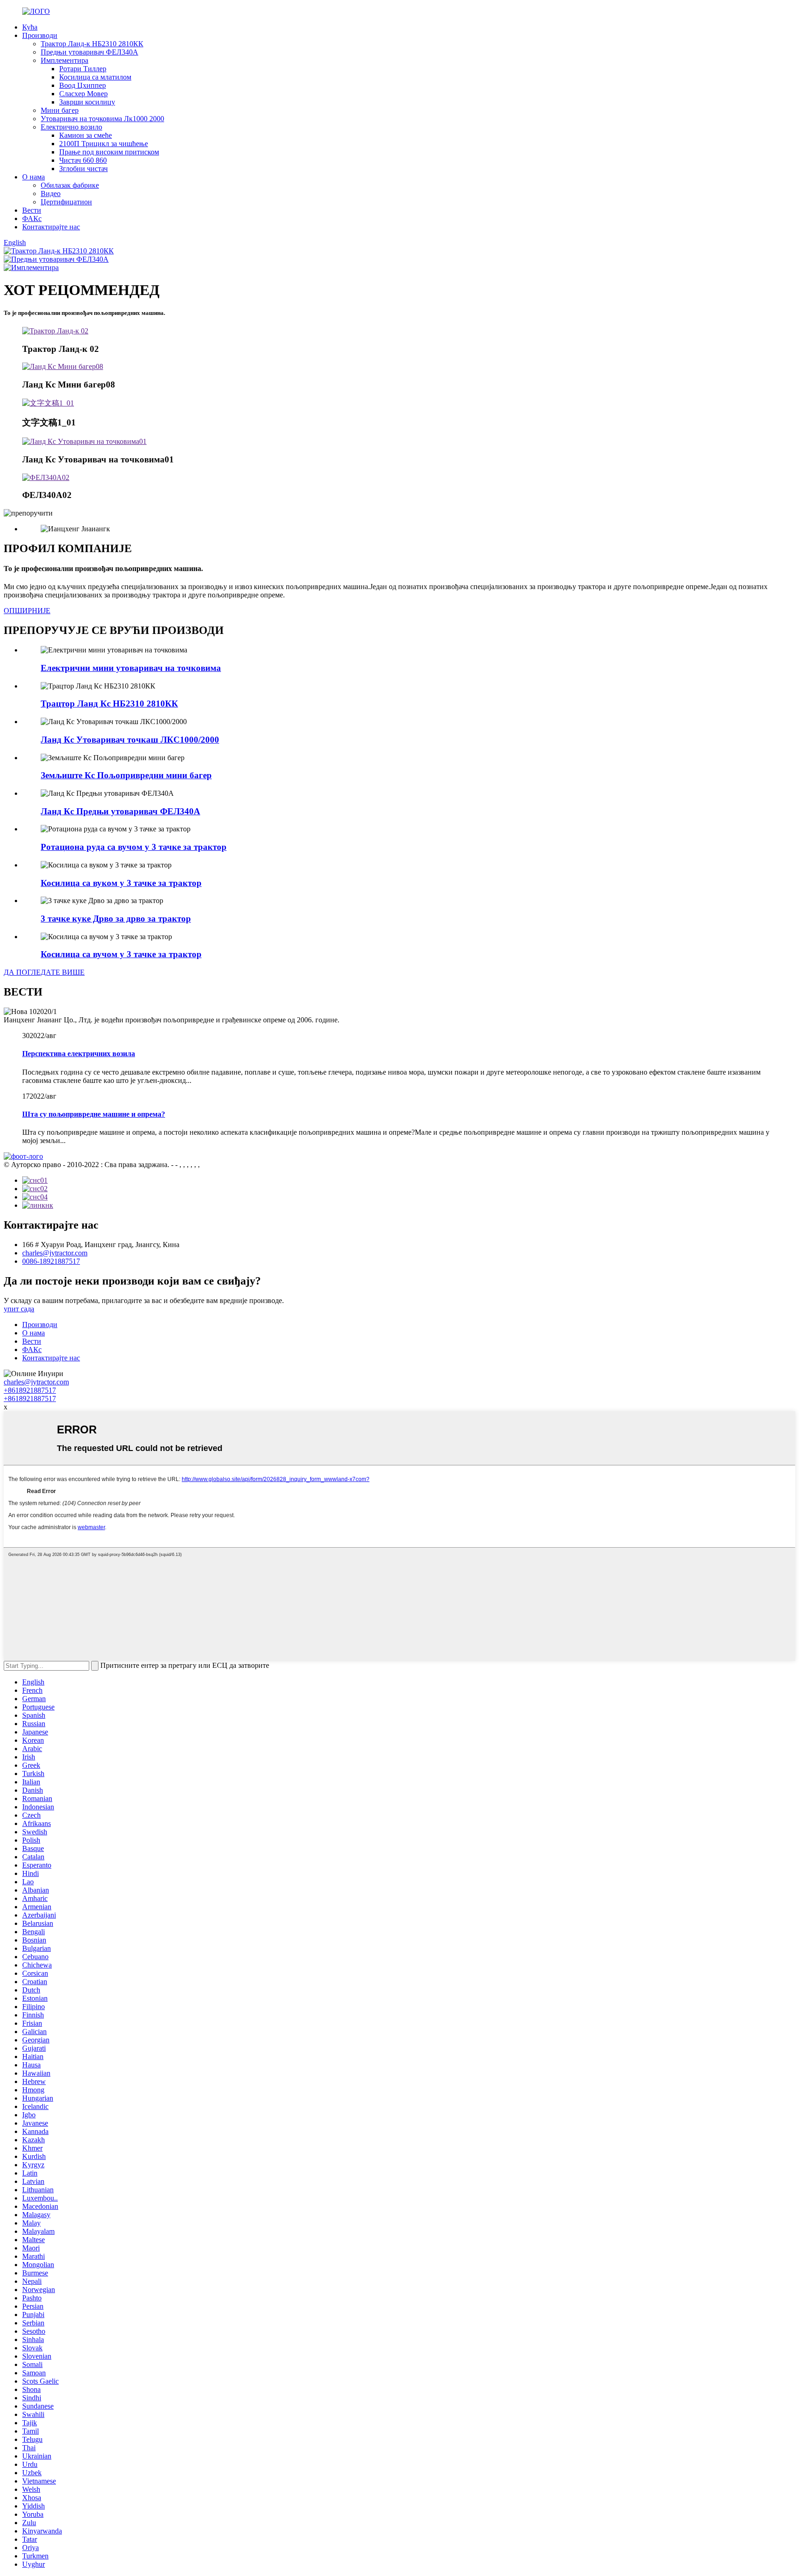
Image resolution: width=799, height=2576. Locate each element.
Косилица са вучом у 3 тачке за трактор (121, 954)
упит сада (19, 1309)
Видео (51, 194)
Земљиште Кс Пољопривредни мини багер (126, 775)
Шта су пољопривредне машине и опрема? (94, 1114)
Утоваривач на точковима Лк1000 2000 (102, 119)
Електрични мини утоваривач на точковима (131, 668)
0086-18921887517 (51, 1261)
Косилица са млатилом (95, 77)
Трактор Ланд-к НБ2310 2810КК (92, 44)
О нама (34, 177)
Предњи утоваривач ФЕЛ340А (89, 52)
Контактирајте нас (51, 227)
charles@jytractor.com (55, 1253)
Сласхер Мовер (83, 94)
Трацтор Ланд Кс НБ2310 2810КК (109, 704)
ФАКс (32, 218)
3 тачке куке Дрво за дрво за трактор (116, 919)
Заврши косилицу (87, 102)
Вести (32, 210)
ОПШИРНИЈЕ (27, 611)
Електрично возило (71, 127)
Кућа (30, 27)
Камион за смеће (86, 135)
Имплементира (65, 60)
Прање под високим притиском (109, 152)
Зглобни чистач (83, 169)
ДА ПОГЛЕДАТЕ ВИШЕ (44, 972)
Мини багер (60, 110)
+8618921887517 (30, 1390)
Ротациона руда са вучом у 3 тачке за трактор (134, 847)
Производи (40, 35)
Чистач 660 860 (83, 160)
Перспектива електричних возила (79, 1054)
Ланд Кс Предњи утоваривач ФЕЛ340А (120, 811)
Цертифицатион (66, 202)
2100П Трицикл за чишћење (104, 144)
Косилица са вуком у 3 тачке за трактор (121, 883)
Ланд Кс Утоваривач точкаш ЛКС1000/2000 (130, 740)
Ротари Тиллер (83, 69)
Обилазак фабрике (70, 185)
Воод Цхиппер (83, 85)
